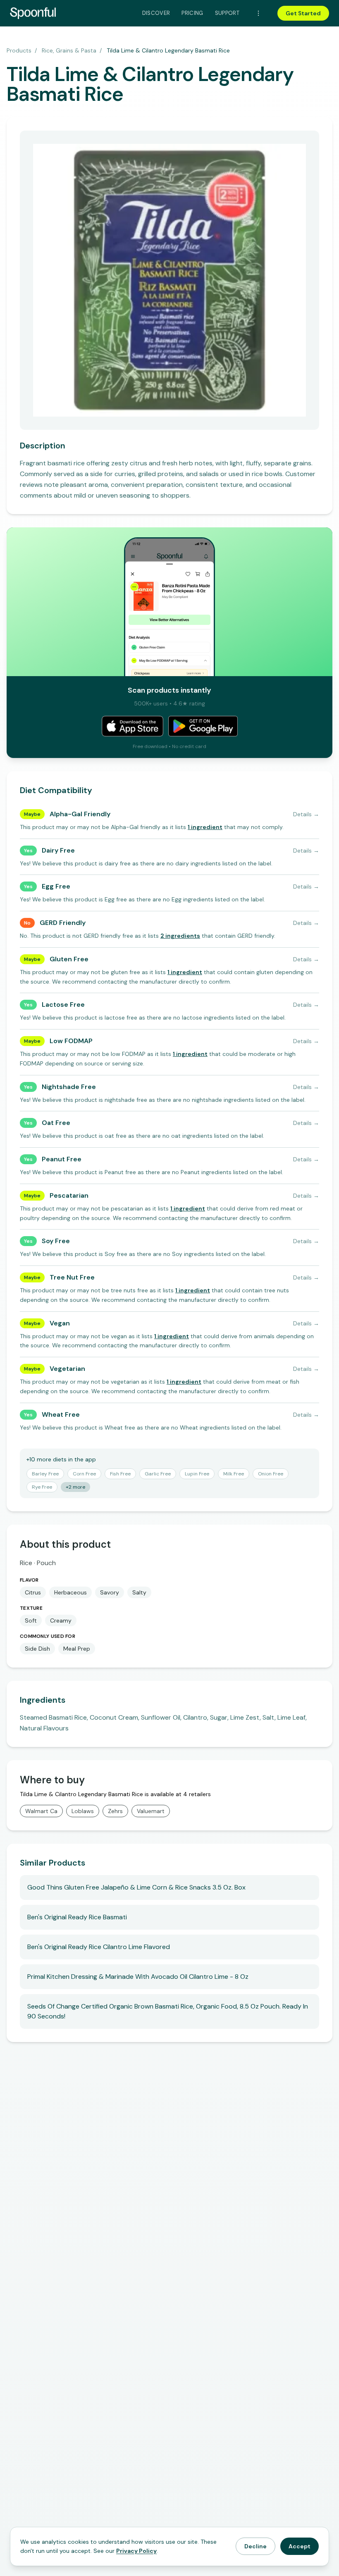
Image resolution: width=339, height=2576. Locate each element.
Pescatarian (69, 1195)
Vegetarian (67, 1369)
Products (19, 50)
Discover (156, 13)
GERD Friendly (63, 923)
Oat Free (56, 1123)
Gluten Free (69, 959)
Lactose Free (63, 1004)
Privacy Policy (136, 2551)
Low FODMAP (71, 1041)
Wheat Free (61, 1414)
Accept (300, 2546)
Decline (255, 2546)
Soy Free (56, 1241)
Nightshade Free (69, 1087)
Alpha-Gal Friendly (80, 814)
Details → (306, 814)
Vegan (60, 1323)
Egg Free (56, 886)
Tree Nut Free (72, 1277)
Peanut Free (62, 1159)
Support (227, 13)
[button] (205, 827)
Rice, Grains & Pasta (69, 50)
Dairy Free (58, 850)
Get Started (303, 13)
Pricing (192, 13)
